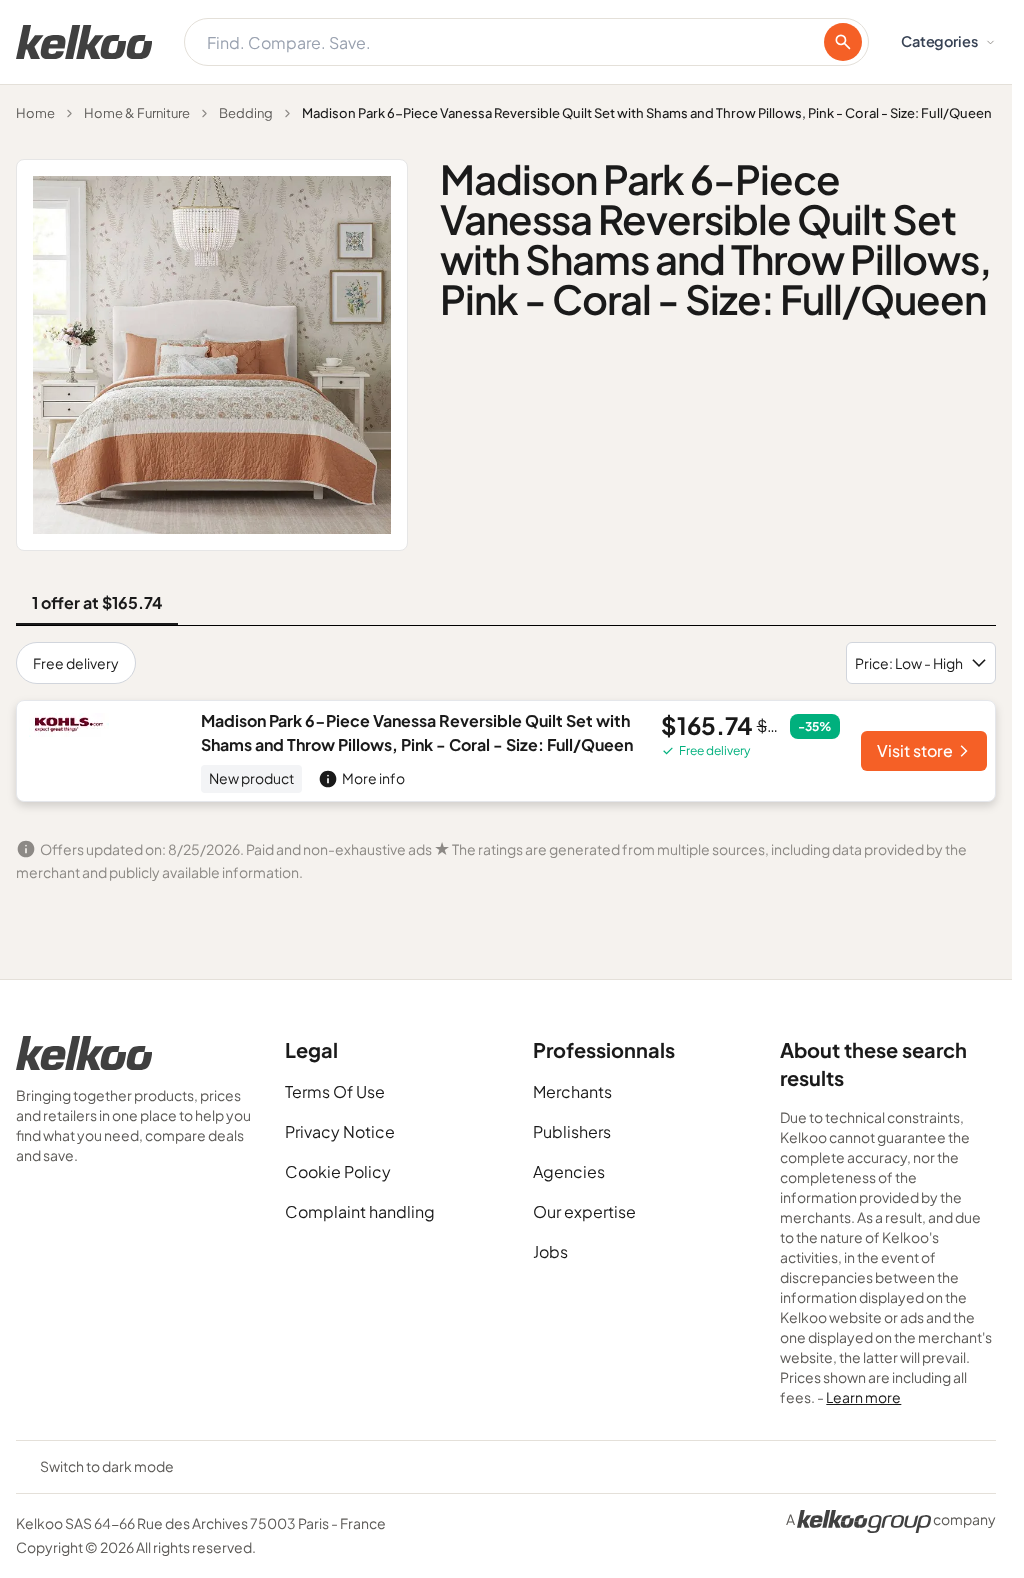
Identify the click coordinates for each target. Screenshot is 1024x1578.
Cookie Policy (338, 1171)
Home (35, 113)
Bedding (246, 113)
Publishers (572, 1131)
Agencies (569, 1171)
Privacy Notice (340, 1131)
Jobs (550, 1251)
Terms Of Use (335, 1091)
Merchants (572, 1091)
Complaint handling (360, 1211)
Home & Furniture (137, 113)
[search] (843, 42)
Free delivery (76, 663)
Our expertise (584, 1211)
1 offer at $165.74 (97, 602)
